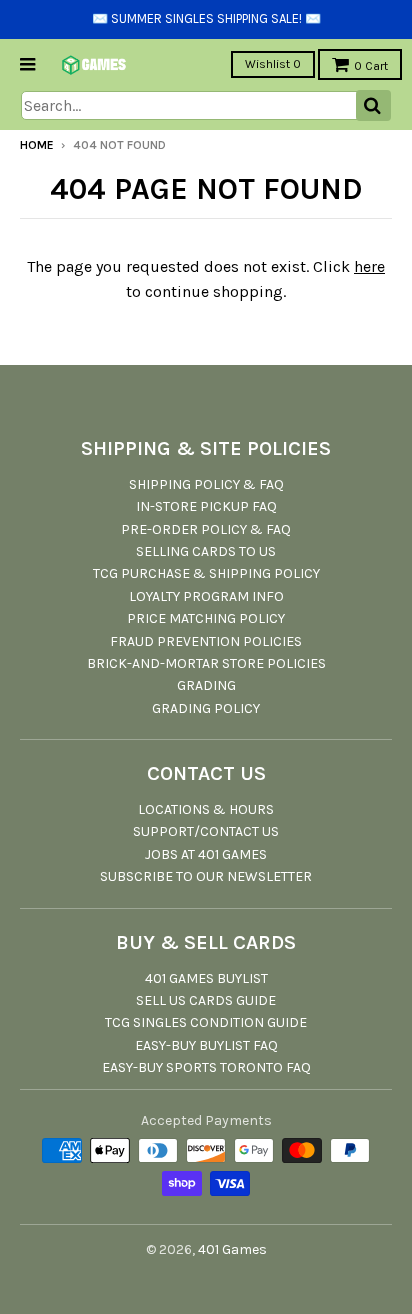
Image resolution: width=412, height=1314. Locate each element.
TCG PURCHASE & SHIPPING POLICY (206, 573)
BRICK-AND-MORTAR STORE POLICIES (206, 663)
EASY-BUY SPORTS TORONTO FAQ (206, 1067)
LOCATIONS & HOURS (206, 809)
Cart (371, 66)
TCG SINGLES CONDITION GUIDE (206, 1022)
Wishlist (273, 64)
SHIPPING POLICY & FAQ (206, 484)
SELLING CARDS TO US (206, 551)
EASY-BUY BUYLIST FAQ (206, 1045)
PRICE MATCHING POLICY (206, 618)
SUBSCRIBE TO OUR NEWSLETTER (206, 876)
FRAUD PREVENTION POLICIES (206, 641)
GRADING (206, 685)
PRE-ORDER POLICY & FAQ (206, 529)
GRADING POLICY (206, 708)
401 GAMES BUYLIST (206, 978)
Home (37, 145)
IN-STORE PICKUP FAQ (206, 506)
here (369, 266)
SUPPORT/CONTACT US (206, 831)
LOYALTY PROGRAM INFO (206, 596)
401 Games (232, 1249)
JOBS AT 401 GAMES (206, 854)
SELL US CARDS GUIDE (206, 1000)
